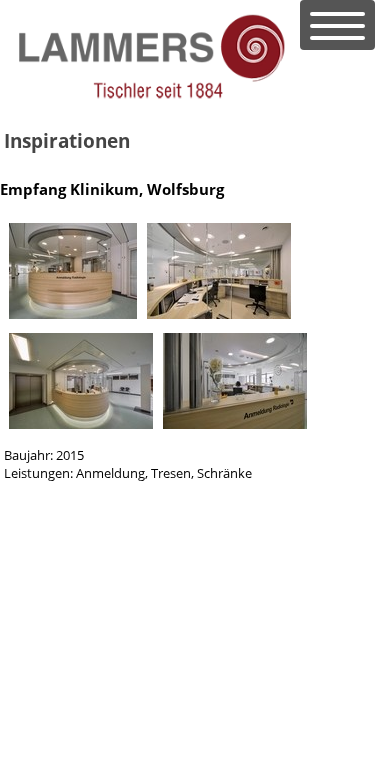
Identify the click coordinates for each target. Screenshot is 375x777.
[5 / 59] (81, 424)
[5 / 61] (219, 314)
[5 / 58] (73, 314)
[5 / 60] (235, 424)
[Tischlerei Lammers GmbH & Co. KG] (150, 96)
